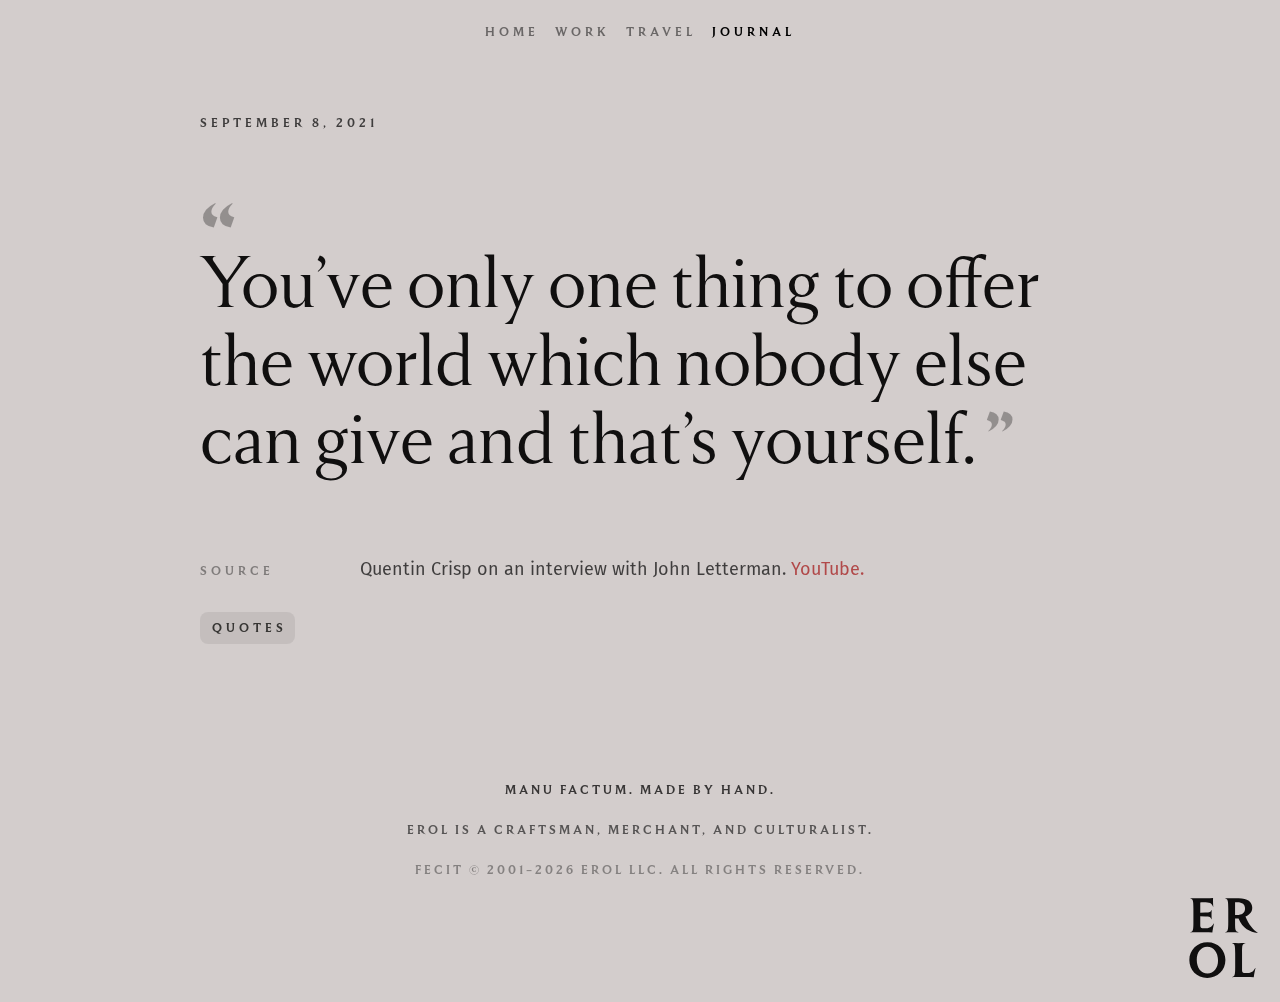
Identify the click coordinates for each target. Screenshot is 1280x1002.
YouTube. (827, 570)
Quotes (249, 627)
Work (582, 31)
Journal (753, 31)
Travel (661, 31)
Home (512, 31)
